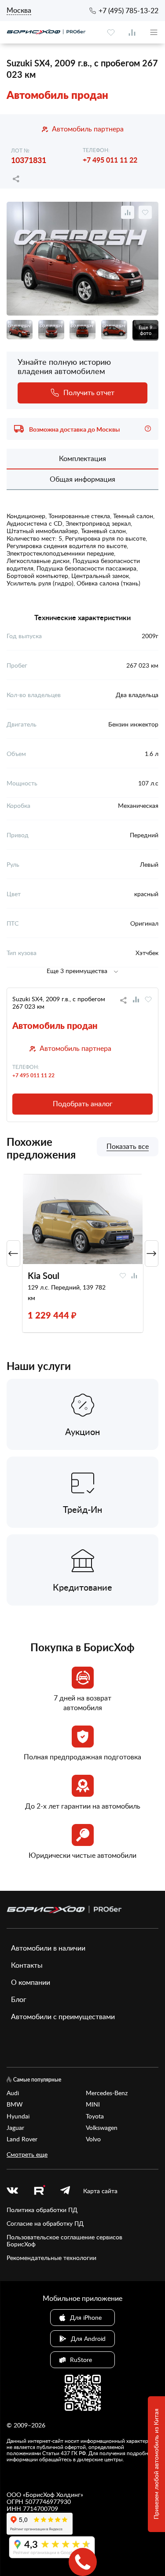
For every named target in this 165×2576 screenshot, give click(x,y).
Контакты (27, 1965)
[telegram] (65, 2191)
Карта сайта (100, 2191)
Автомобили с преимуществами (63, 2016)
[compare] (132, 33)
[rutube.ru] (39, 2191)
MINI (93, 2104)
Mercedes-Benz (107, 2093)
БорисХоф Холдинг (53, 2494)
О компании (31, 1982)
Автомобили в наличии (48, 1948)
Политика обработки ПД (42, 2210)
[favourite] (111, 33)
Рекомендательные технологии (51, 2258)
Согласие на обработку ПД (45, 2224)
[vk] (12, 2191)
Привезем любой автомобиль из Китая (156, 2464)
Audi (13, 2093)
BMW (15, 2104)
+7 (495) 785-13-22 (128, 11)
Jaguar (15, 2128)
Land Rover (22, 2139)
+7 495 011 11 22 (110, 160)
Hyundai (18, 2116)
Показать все (128, 1147)
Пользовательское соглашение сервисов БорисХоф (64, 2241)
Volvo (93, 2139)
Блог (19, 1999)
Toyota (95, 2116)
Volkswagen (102, 2128)
